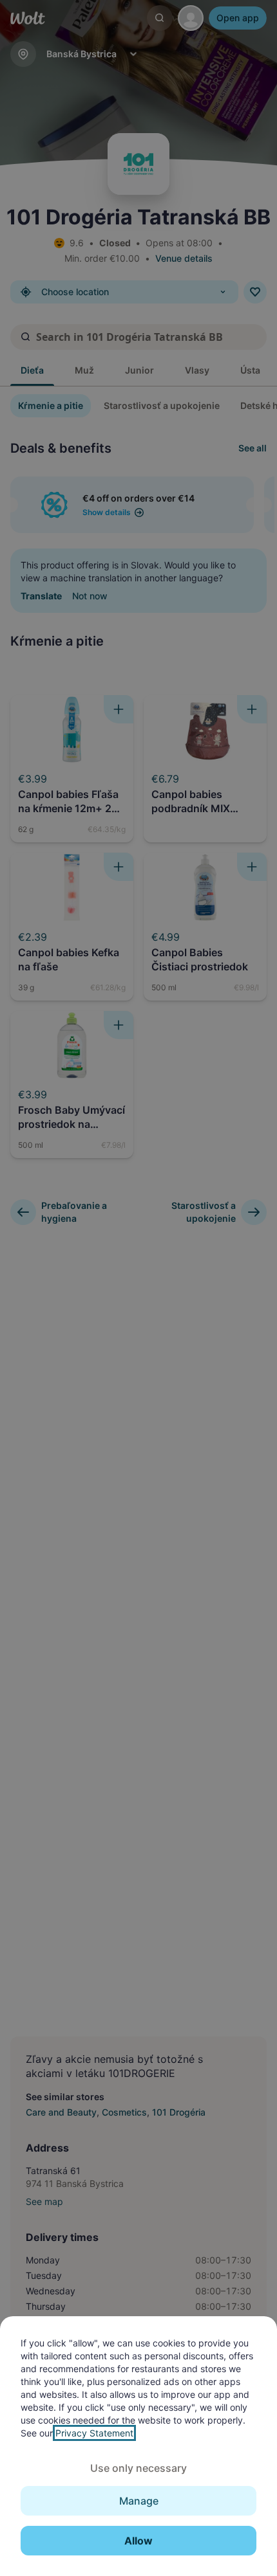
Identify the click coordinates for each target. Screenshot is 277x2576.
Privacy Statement (94, 2433)
